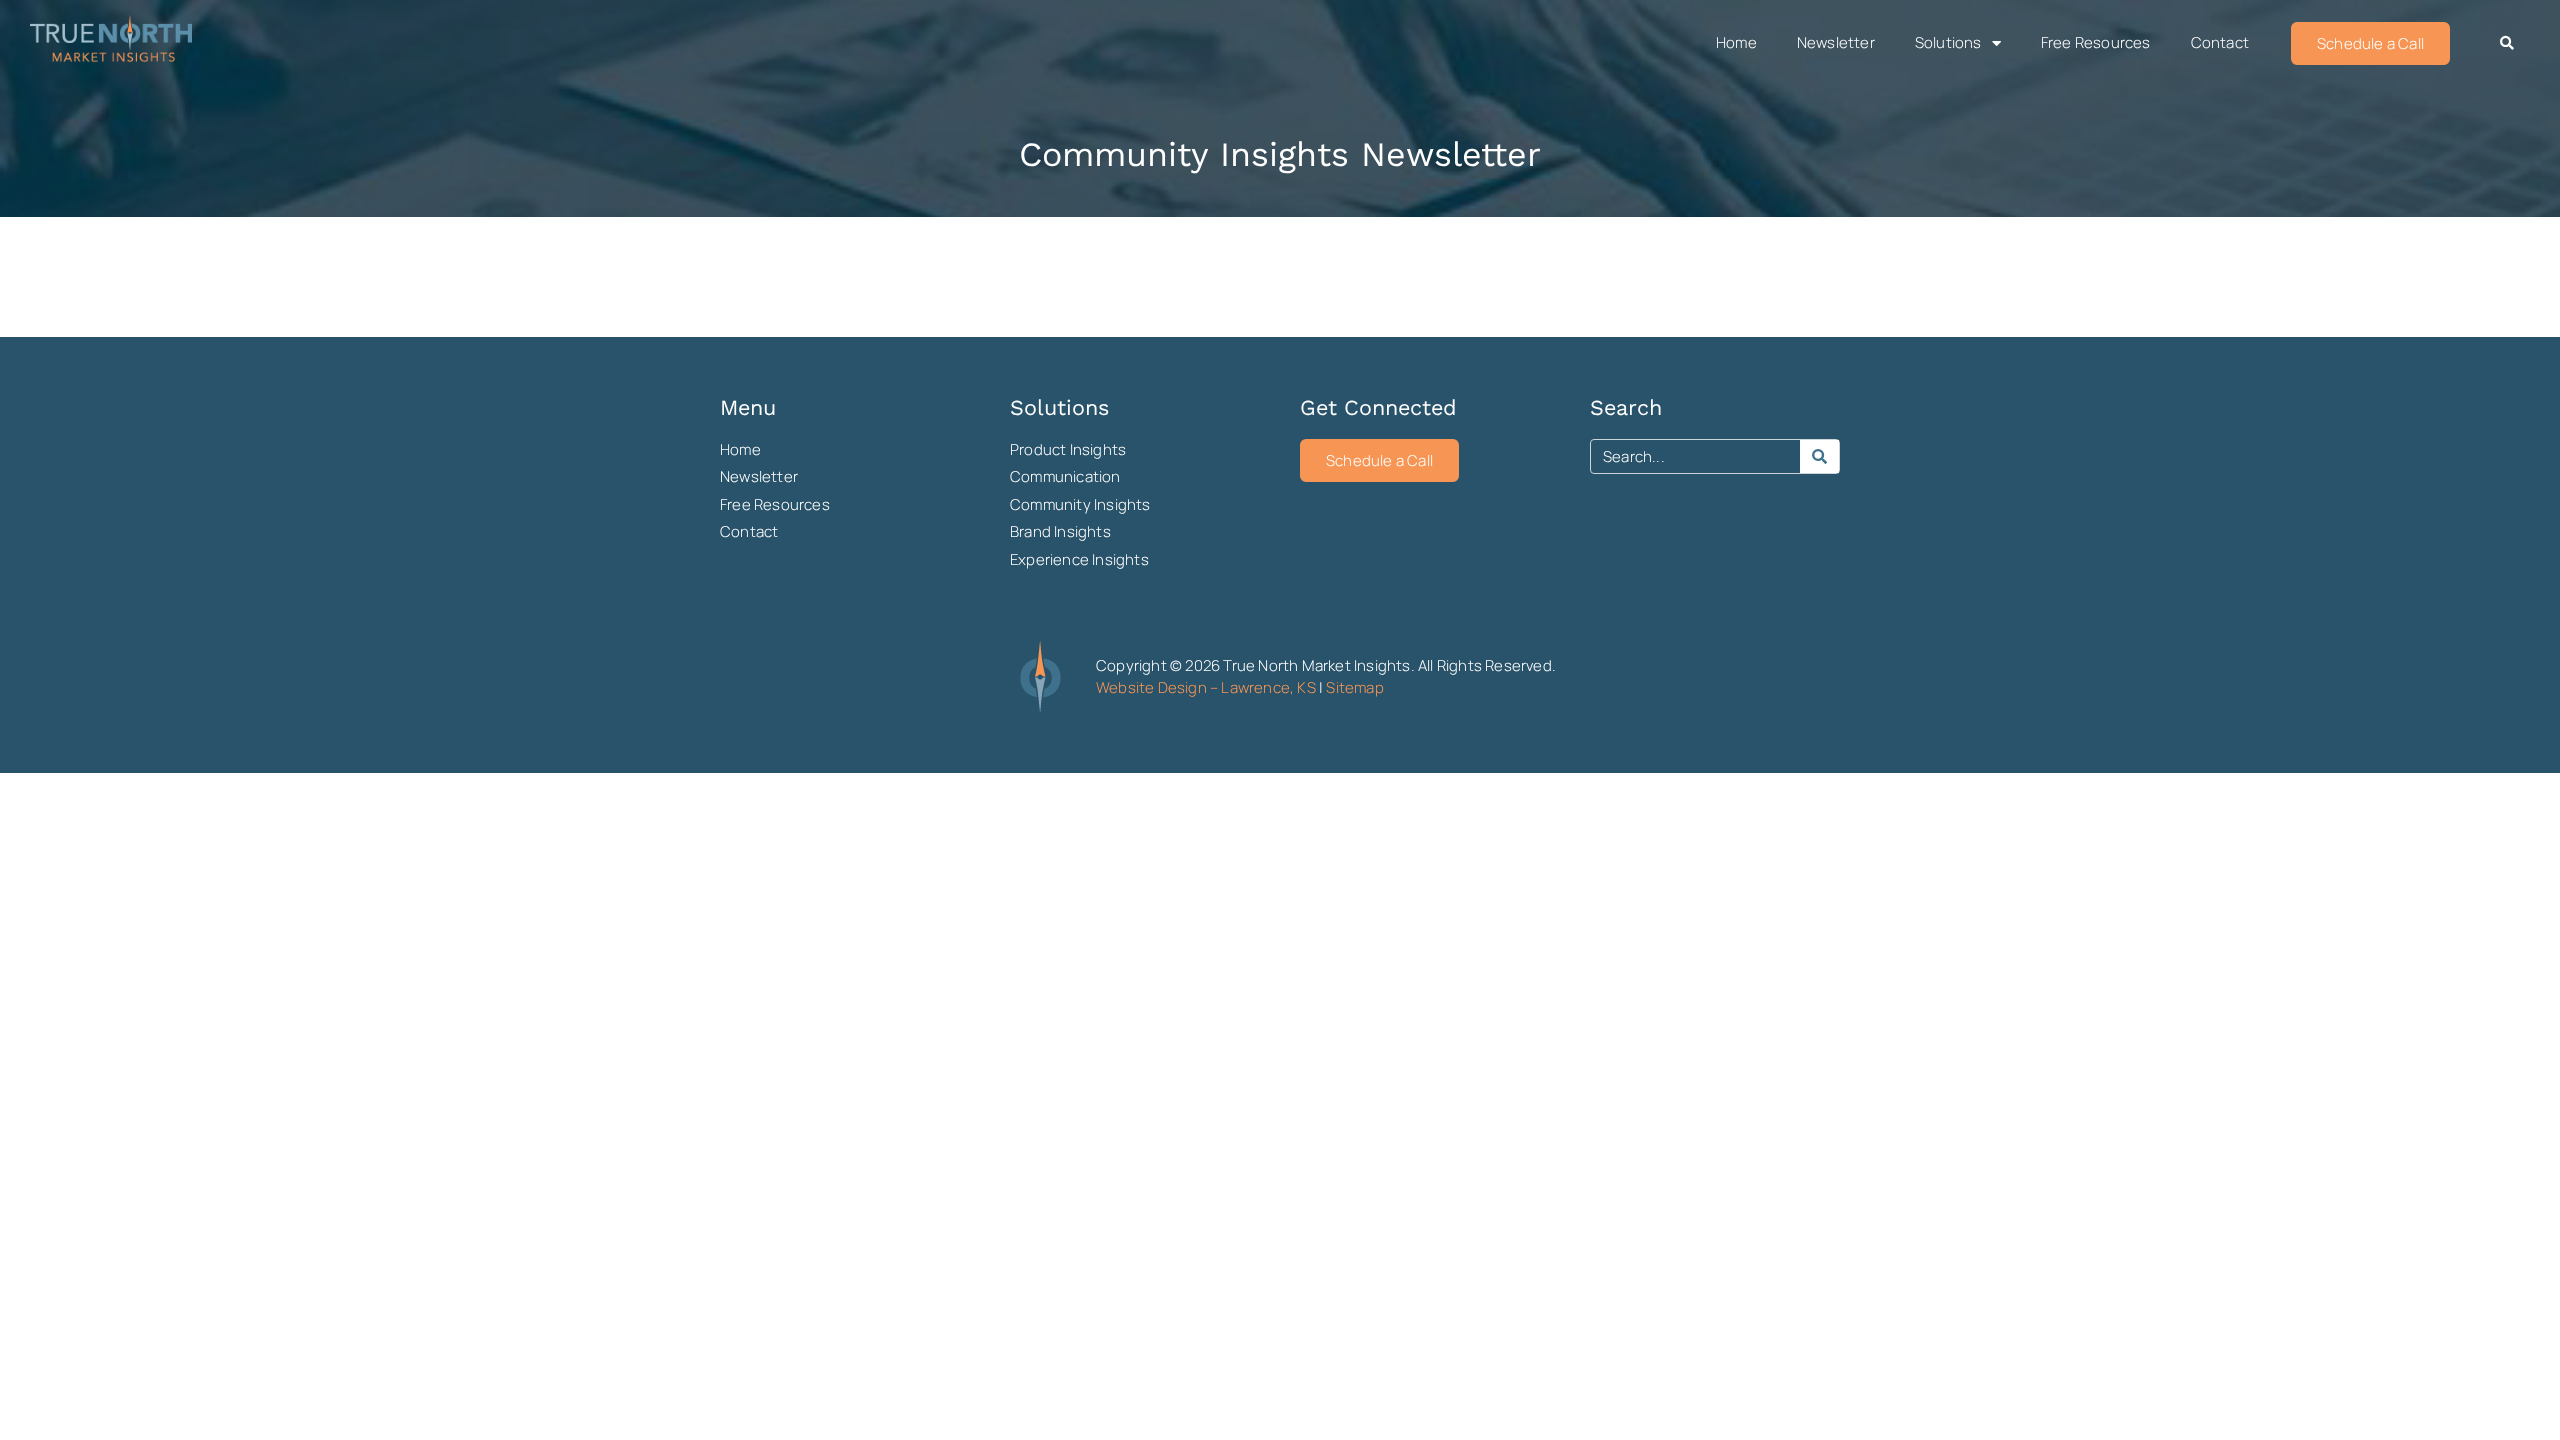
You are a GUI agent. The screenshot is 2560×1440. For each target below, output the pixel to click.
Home (1736, 42)
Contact (2220, 42)
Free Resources (2096, 42)
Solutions (1948, 42)
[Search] (1819, 456)
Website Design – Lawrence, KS (1206, 687)
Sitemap (1354, 687)
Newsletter (1836, 42)
